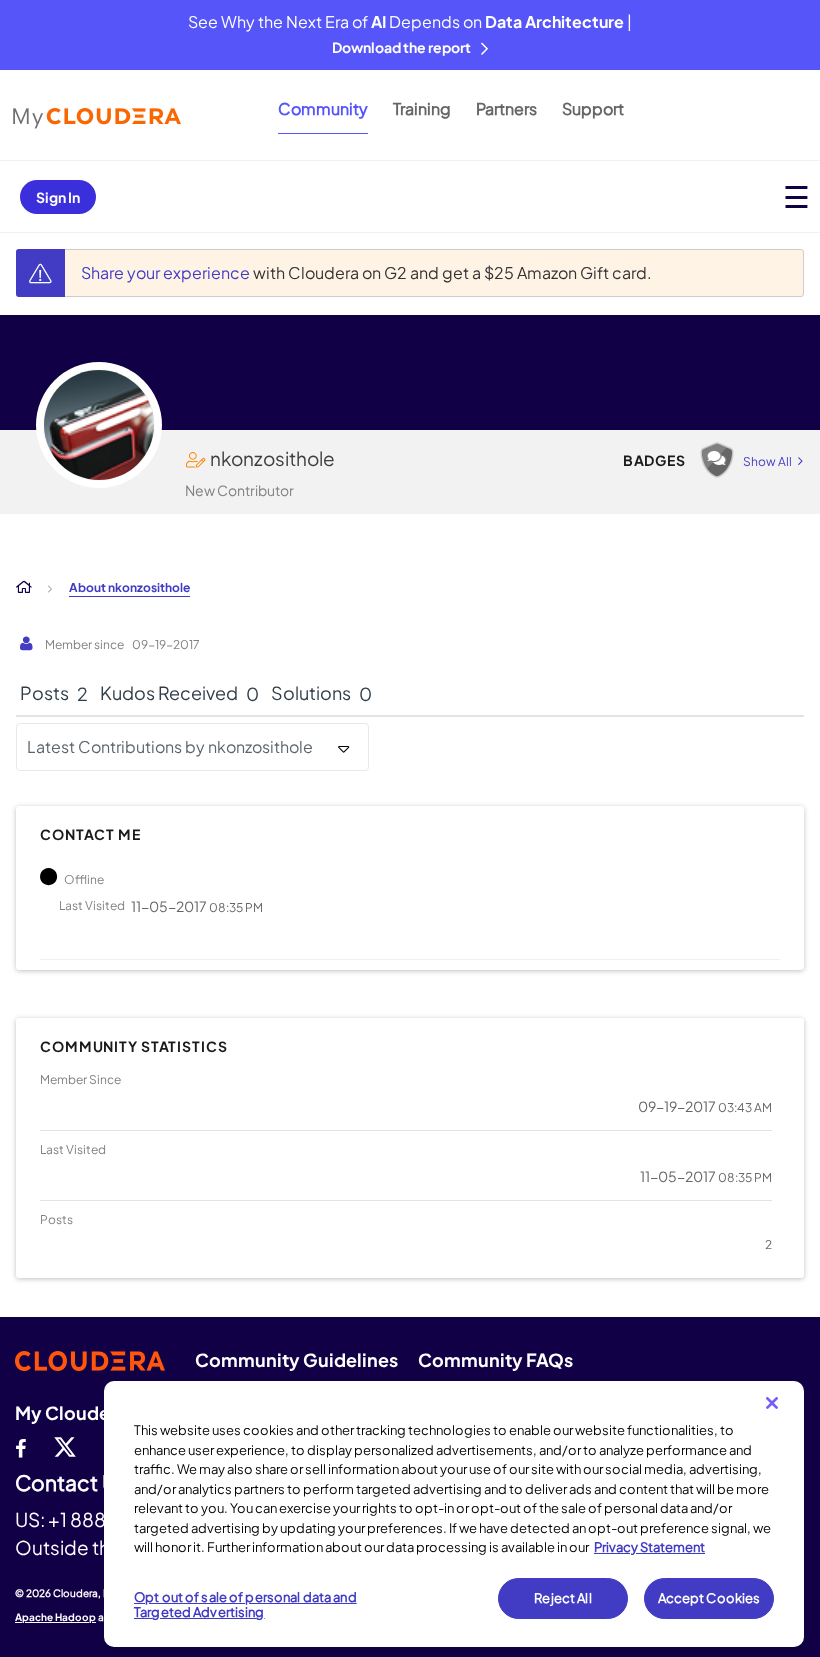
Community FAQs (495, 1359)
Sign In (58, 197)
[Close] (772, 1403)
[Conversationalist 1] (717, 460)
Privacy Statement (649, 1547)
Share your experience (167, 272)
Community (323, 108)
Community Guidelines (296, 1359)
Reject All (562, 1598)
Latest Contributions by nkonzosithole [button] (170, 746)
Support (593, 108)
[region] (454, 1514)
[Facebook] (20, 1446)
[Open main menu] (796, 196)
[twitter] (65, 1446)
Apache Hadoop (55, 1617)
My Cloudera (71, 1412)
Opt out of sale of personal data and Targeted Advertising (245, 1605)
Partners (506, 108)
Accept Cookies (709, 1598)
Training (422, 108)
